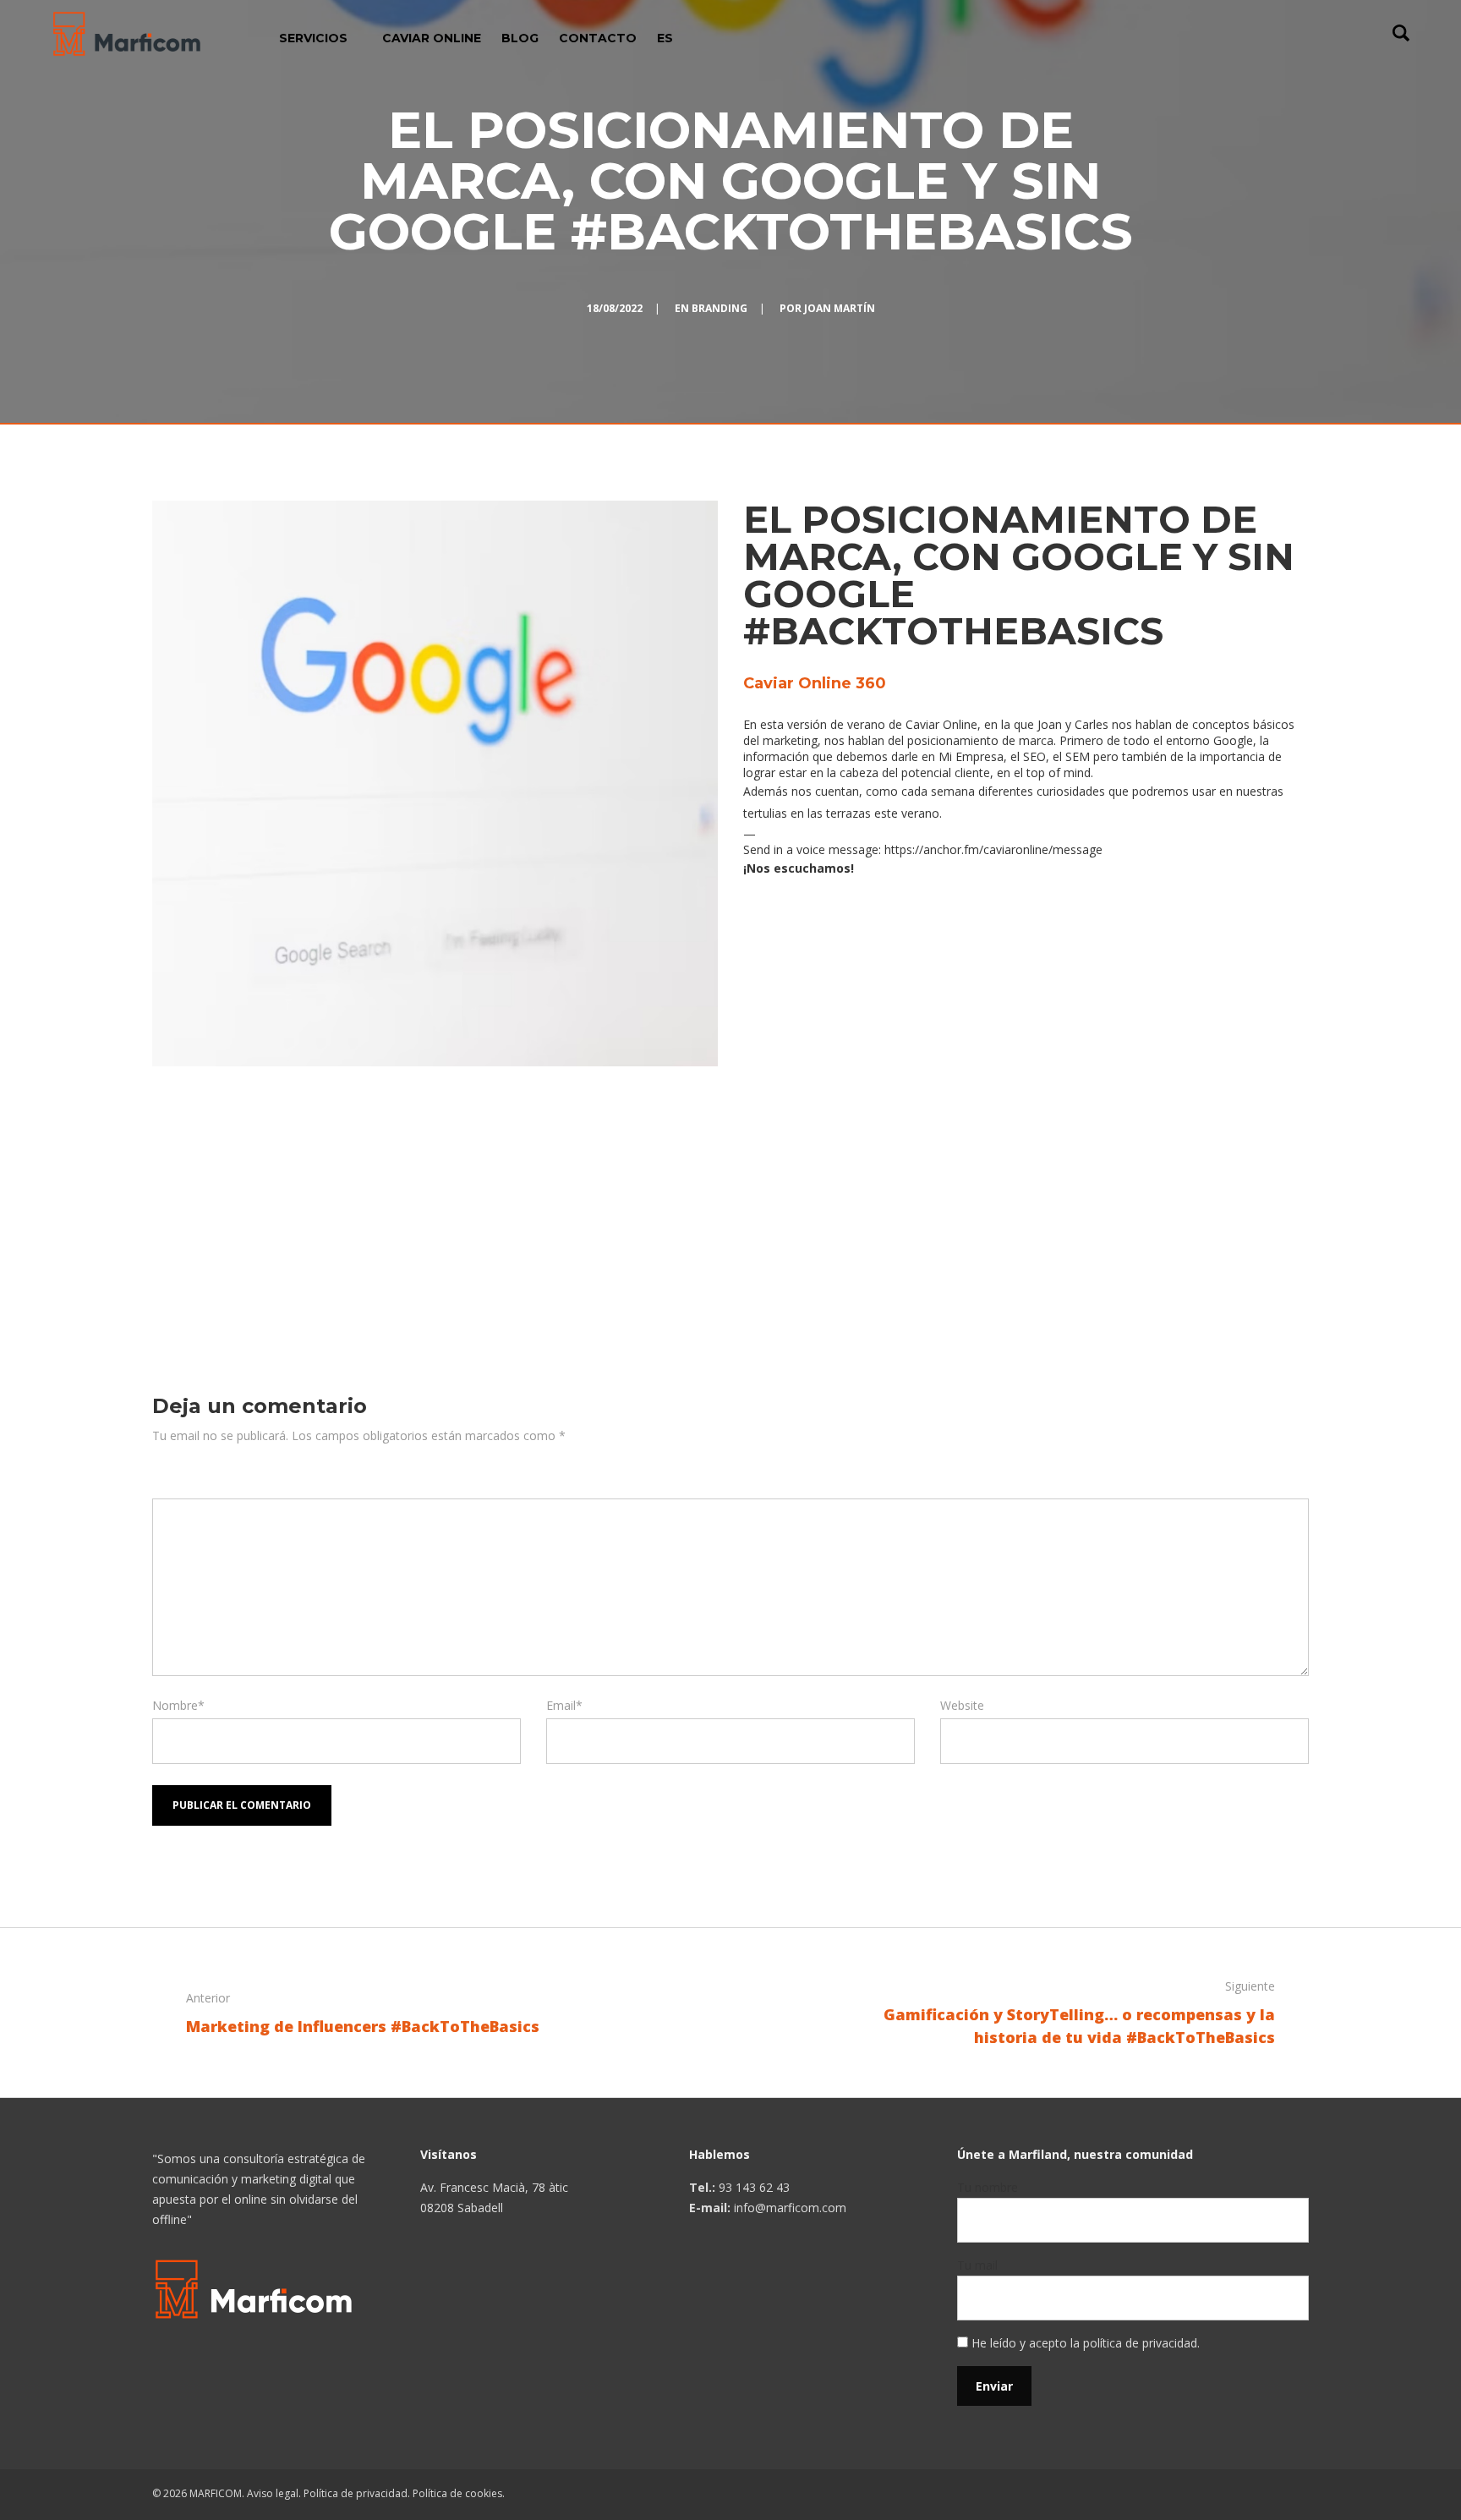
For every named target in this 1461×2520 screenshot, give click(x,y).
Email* (564, 1705)
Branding (720, 308)
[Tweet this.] (819, 1261)
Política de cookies (457, 2493)
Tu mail (977, 2265)
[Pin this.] (870, 1261)
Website (962, 1705)
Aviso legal (273, 2493)
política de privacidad (1140, 2343)
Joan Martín (840, 308)
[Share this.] (769, 1261)
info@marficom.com (790, 2208)
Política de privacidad (356, 2493)
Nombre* (178, 1705)
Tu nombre (988, 2187)
